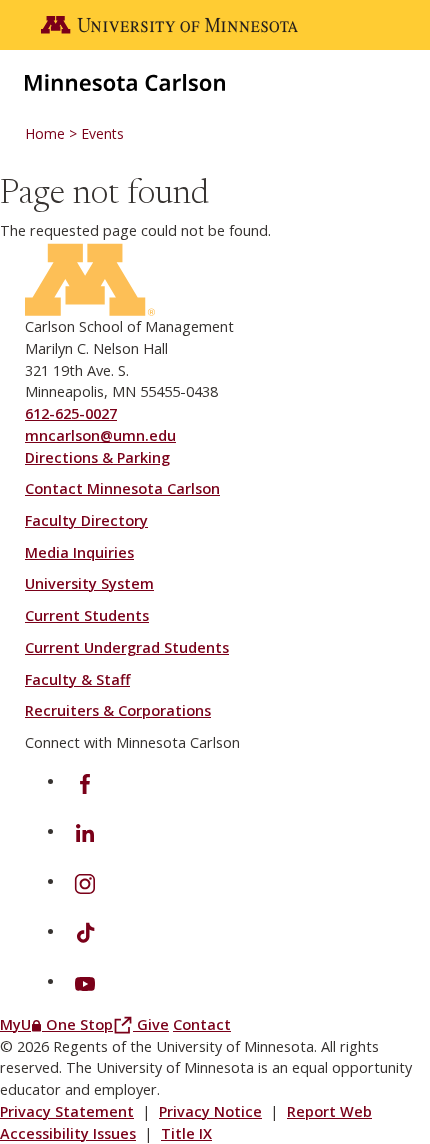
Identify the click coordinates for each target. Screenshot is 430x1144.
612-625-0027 (71, 413)
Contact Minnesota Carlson (122, 488)
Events (102, 133)
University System (89, 583)
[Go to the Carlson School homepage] (125, 81)
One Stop (91, 1024)
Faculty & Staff (77, 679)
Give (153, 1024)
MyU (23, 1024)
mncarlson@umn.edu (100, 435)
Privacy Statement (67, 1111)
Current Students (87, 615)
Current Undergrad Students (127, 647)
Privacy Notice (210, 1111)
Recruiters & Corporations (118, 710)
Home (45, 133)
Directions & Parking (97, 457)
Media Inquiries (79, 552)
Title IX (186, 1133)
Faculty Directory (86, 520)
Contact (202, 1024)
